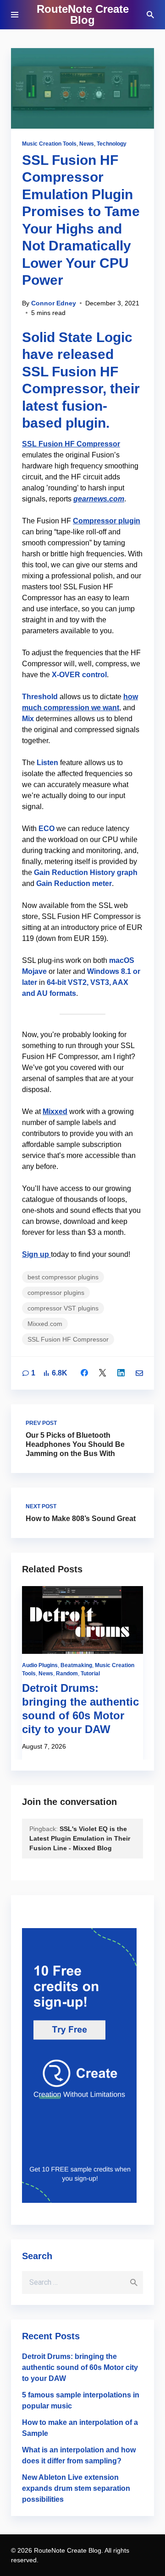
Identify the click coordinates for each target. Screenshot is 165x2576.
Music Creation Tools (49, 144)
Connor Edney (54, 303)
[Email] (139, 1373)
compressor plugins (56, 1293)
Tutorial (90, 1674)
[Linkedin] (121, 1373)
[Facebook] (84, 1373)
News (87, 144)
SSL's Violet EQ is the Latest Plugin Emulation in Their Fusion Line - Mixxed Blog (80, 1838)
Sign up (36, 1254)
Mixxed (55, 1111)
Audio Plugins (40, 1665)
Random (67, 1674)
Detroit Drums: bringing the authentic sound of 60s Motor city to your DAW (80, 2367)
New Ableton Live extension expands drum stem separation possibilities (76, 2488)
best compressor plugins (63, 1277)
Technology (112, 144)
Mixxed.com (45, 1324)
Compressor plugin (107, 521)
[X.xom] (103, 1373)
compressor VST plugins (63, 1308)
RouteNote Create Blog (83, 14)
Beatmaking (76, 1665)
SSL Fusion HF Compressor (71, 444)
